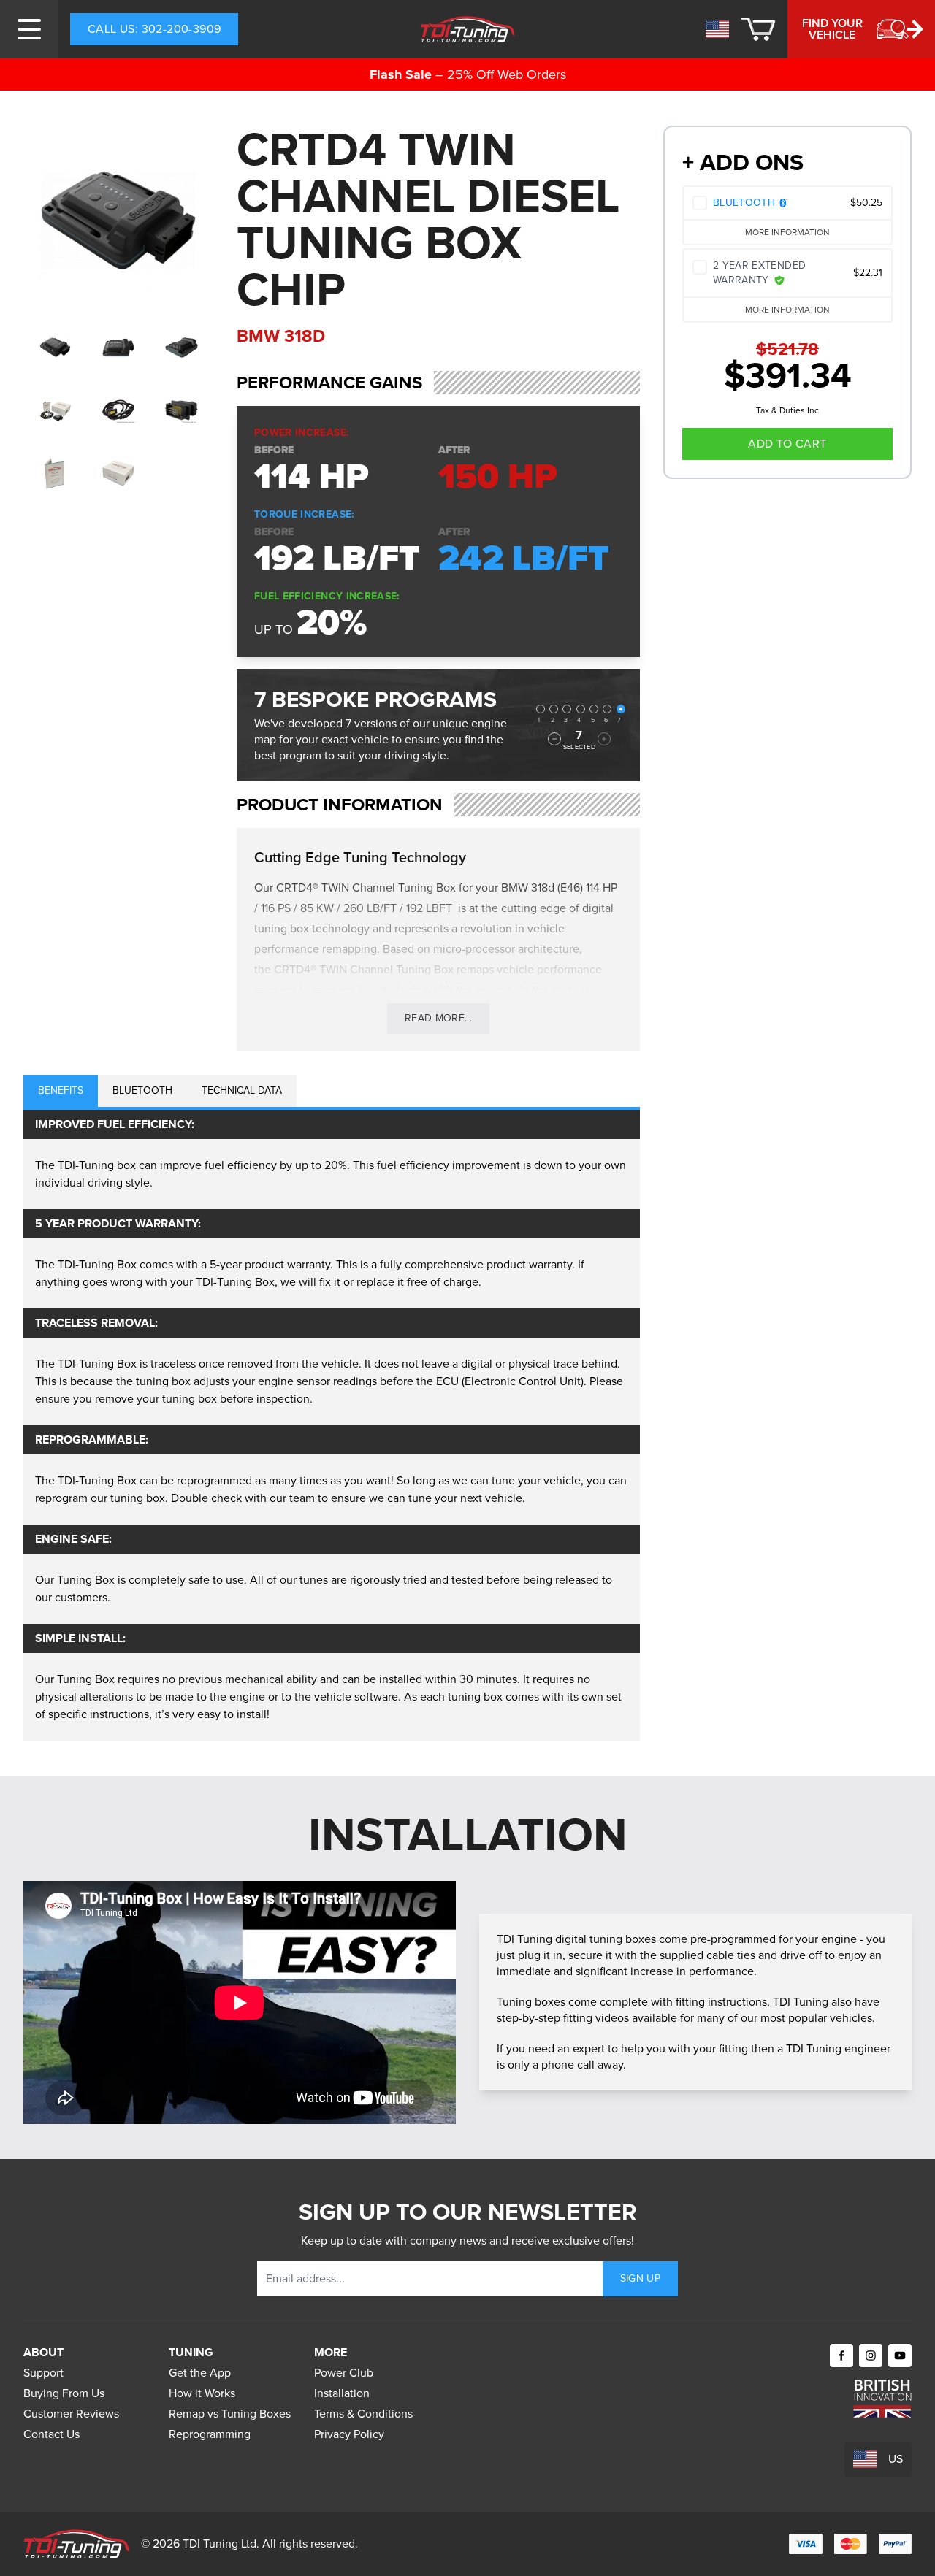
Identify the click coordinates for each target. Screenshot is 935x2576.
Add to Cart (787, 444)
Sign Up (640, 2278)
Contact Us (51, 2434)
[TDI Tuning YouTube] (900, 2355)
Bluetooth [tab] (142, 1090)
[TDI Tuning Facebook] (841, 2355)
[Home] (468, 29)
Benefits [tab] (61, 1090)
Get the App (200, 2373)
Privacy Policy (349, 2434)
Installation (342, 2393)
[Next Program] (604, 739)
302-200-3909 (154, 29)
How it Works (202, 2393)
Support (43, 2373)
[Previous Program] (554, 739)
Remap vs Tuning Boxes (230, 2414)
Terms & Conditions (363, 2414)
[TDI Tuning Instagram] (871, 2355)
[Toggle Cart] (758, 29)
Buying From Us (64, 2393)
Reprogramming (210, 2434)
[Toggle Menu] (29, 29)
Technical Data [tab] (242, 1090)
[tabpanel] (332, 1425)
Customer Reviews (71, 2414)
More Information (787, 232)
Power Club (344, 2373)
